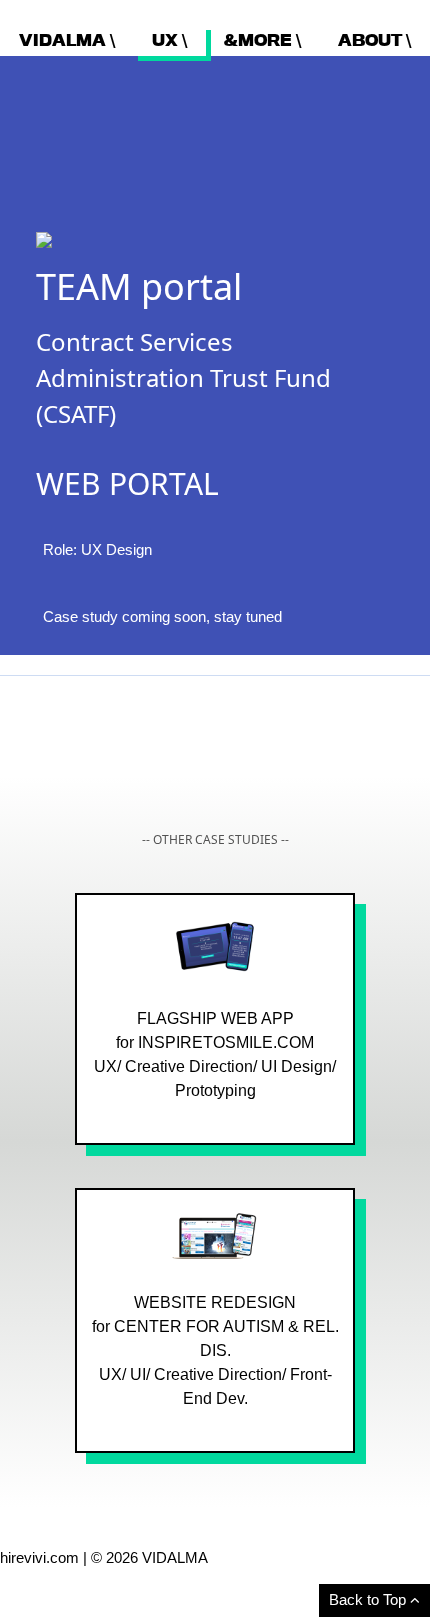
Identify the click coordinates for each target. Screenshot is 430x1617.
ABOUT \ (374, 40)
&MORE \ (262, 40)
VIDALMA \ (67, 40)
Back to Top (369, 1599)
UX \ (169, 40)
